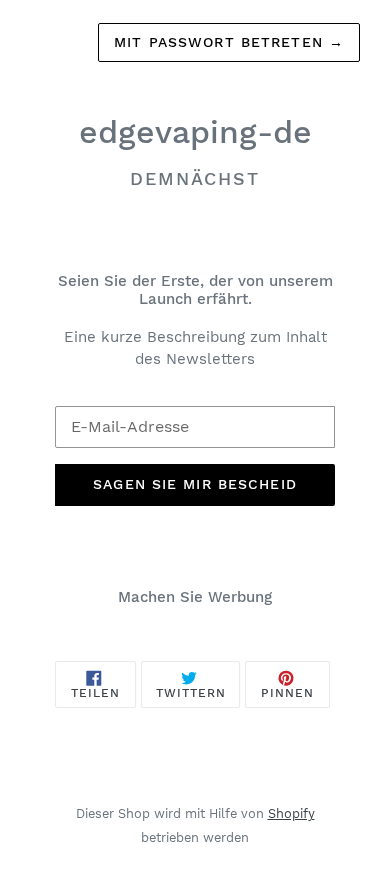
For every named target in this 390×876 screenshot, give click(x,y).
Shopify (291, 813)
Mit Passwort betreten (229, 42)
